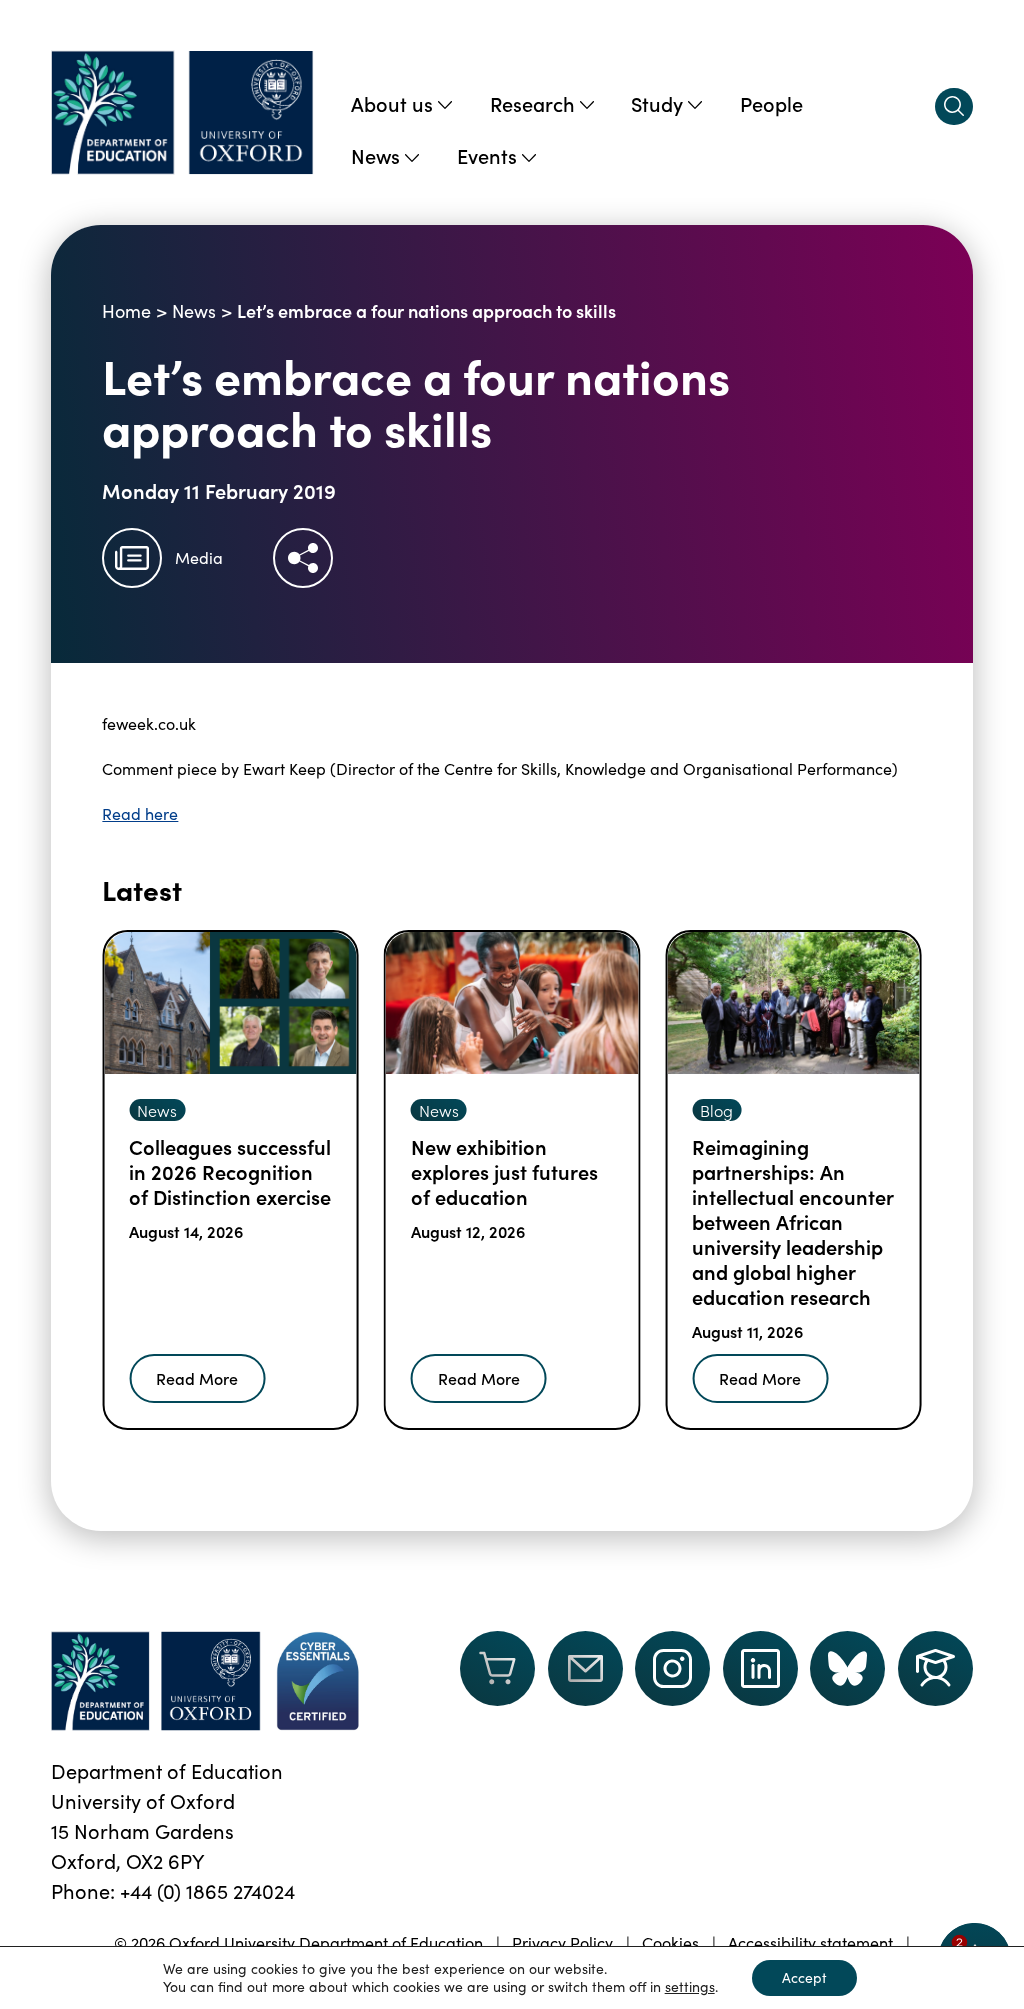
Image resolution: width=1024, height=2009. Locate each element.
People (771, 103)
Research (532, 103)
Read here (140, 813)
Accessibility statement (810, 1942)
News (375, 155)
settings (690, 1987)
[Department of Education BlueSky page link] (847, 1668)
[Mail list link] (585, 1681)
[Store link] (497, 1681)
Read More (197, 1378)
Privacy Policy (562, 1942)
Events (487, 155)
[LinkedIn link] (760, 1668)
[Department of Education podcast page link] (935, 1668)
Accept (804, 1977)
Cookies (670, 1942)
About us (392, 103)
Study (657, 103)
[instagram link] (672, 1668)
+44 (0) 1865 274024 (207, 1890)
